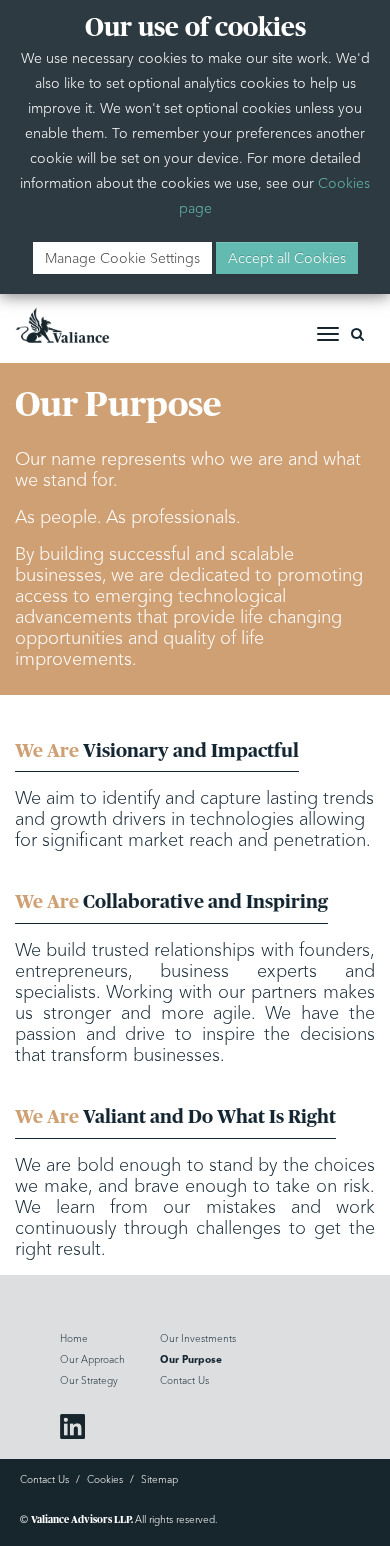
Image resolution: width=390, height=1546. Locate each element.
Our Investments (198, 1338)
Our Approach (92, 1359)
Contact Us (184, 1380)
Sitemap (159, 1479)
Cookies (105, 1479)
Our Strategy (89, 1380)
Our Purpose (191, 1360)
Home (74, 1338)
